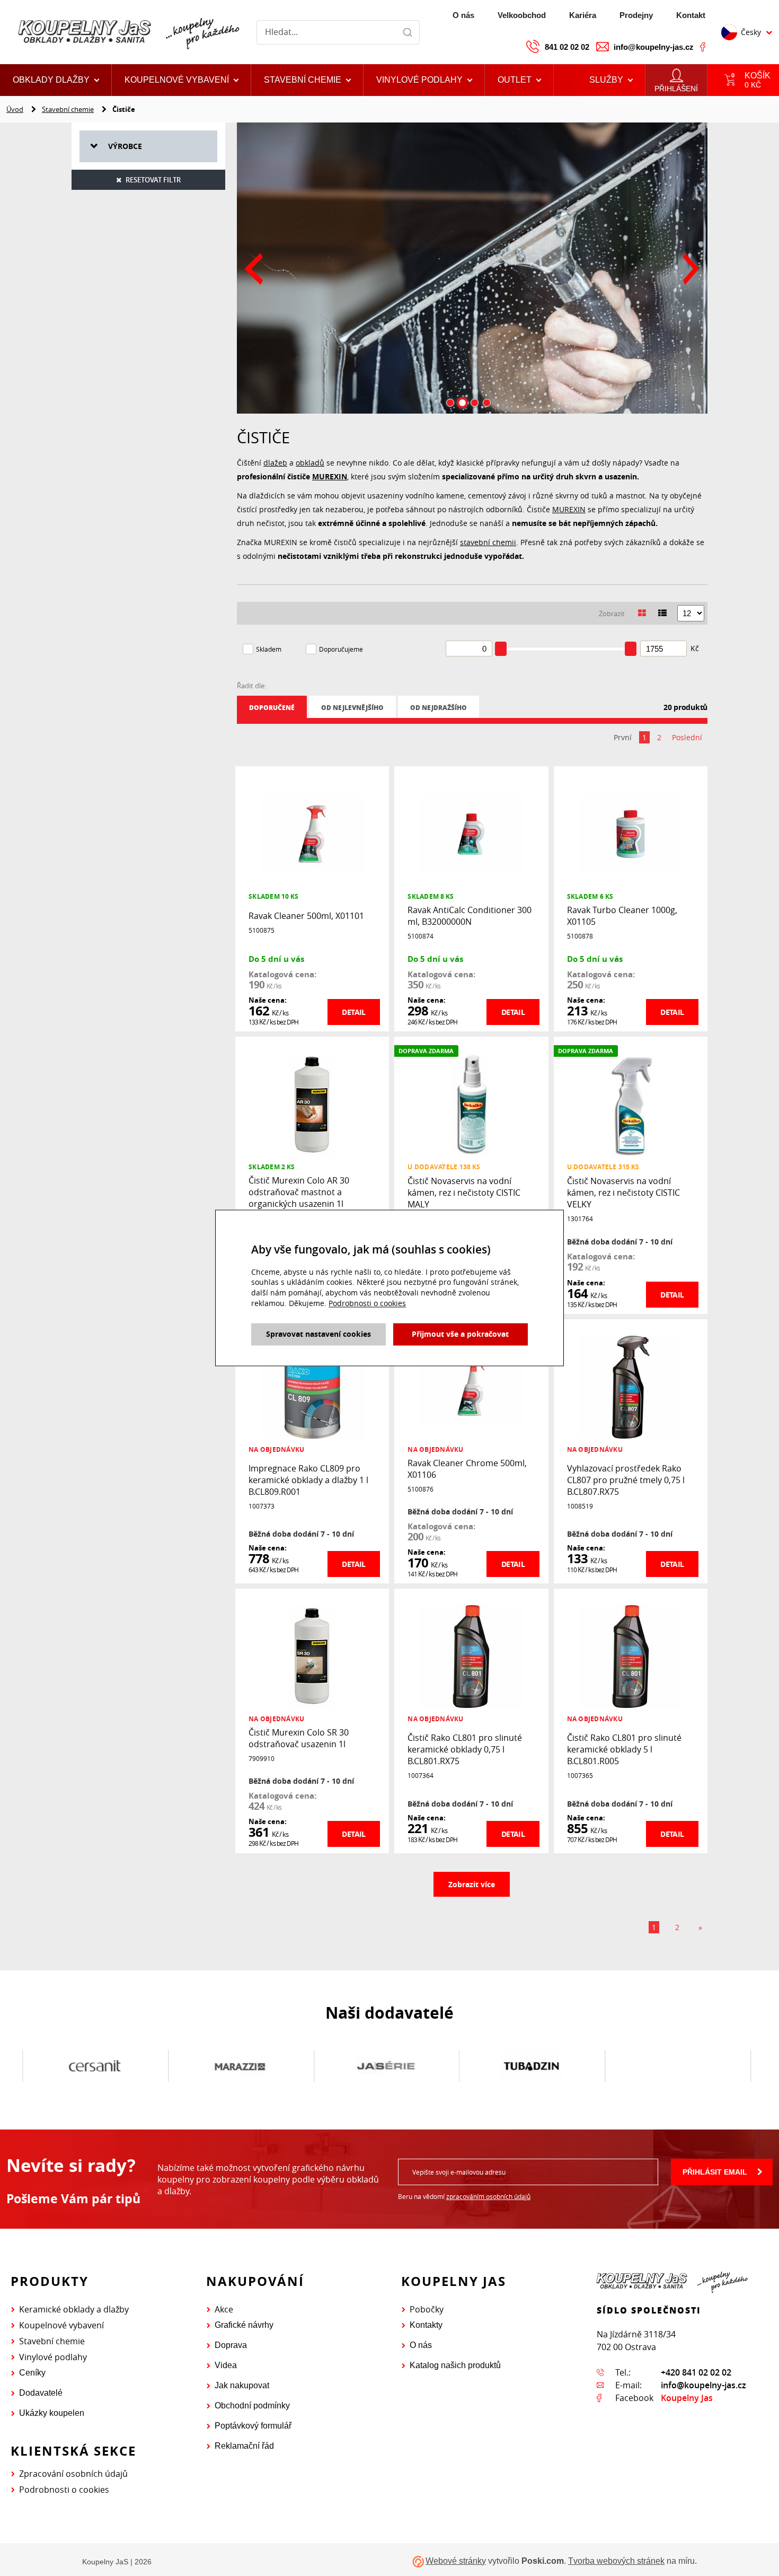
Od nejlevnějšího (352, 708)
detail (353, 1012)
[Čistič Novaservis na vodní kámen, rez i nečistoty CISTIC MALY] (471, 1104)
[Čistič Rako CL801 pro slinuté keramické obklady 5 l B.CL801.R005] (631, 1656)
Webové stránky (456, 2561)
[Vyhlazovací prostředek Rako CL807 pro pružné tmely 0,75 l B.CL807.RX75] (631, 1386)
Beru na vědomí (464, 2196)
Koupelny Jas (687, 2398)
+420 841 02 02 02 (696, 2372)
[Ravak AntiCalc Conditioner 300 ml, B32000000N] (471, 833)
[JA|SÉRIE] (370, 2066)
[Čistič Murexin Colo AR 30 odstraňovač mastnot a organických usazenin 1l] (312, 1104)
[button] (519, 80)
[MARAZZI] (225, 2066)
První (623, 737)
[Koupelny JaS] (127, 32)
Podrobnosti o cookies (64, 2490)
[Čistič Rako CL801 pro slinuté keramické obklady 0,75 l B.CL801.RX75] (471, 1656)
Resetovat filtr (153, 180)
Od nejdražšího (439, 708)
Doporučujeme (341, 649)
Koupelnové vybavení (61, 2325)
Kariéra (583, 15)
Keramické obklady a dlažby (74, 2309)
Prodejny (636, 15)
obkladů (310, 463)
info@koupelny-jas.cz (654, 47)
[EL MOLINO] (662, 2066)
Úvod (15, 109)
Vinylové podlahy (53, 2357)
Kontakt (691, 15)
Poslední (687, 737)
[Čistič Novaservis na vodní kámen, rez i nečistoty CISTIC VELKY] (631, 1104)
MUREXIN (330, 476)
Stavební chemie (68, 109)
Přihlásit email (715, 2172)
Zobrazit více (472, 1884)
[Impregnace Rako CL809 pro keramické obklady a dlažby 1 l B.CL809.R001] (312, 1386)
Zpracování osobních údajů (73, 2474)
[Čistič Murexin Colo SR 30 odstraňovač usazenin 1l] (312, 1656)
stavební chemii (488, 542)
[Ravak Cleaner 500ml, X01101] (312, 833)
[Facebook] (703, 47)
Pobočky (427, 2309)
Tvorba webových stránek (616, 2561)
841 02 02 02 (567, 47)
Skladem (269, 649)
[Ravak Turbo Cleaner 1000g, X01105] (631, 833)
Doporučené (272, 708)
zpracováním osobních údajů (488, 2196)
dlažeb (275, 463)
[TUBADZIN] (516, 2066)
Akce (224, 2309)
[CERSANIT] (79, 2066)
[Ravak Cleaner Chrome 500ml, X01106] (471, 1386)
